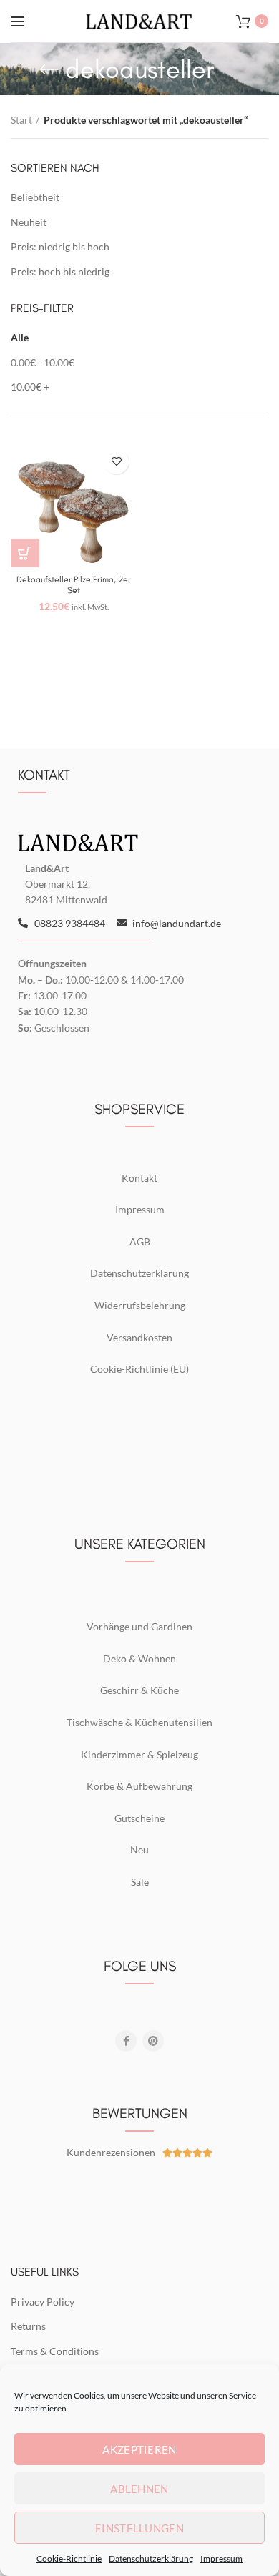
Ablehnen (139, 2489)
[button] (25, 553)
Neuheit (29, 222)
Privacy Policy (43, 2302)
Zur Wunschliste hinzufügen (116, 462)
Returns (28, 2326)
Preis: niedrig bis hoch (60, 246)
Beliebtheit (35, 197)
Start (21, 120)
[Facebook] (126, 2041)
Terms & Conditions (55, 2351)
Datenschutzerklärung (151, 2558)
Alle (20, 337)
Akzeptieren (139, 2449)
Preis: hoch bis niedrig (60, 271)
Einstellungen (139, 2528)
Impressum (221, 2558)
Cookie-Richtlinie (69, 2558)
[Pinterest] (153, 2041)
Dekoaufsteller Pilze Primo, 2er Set (74, 585)
